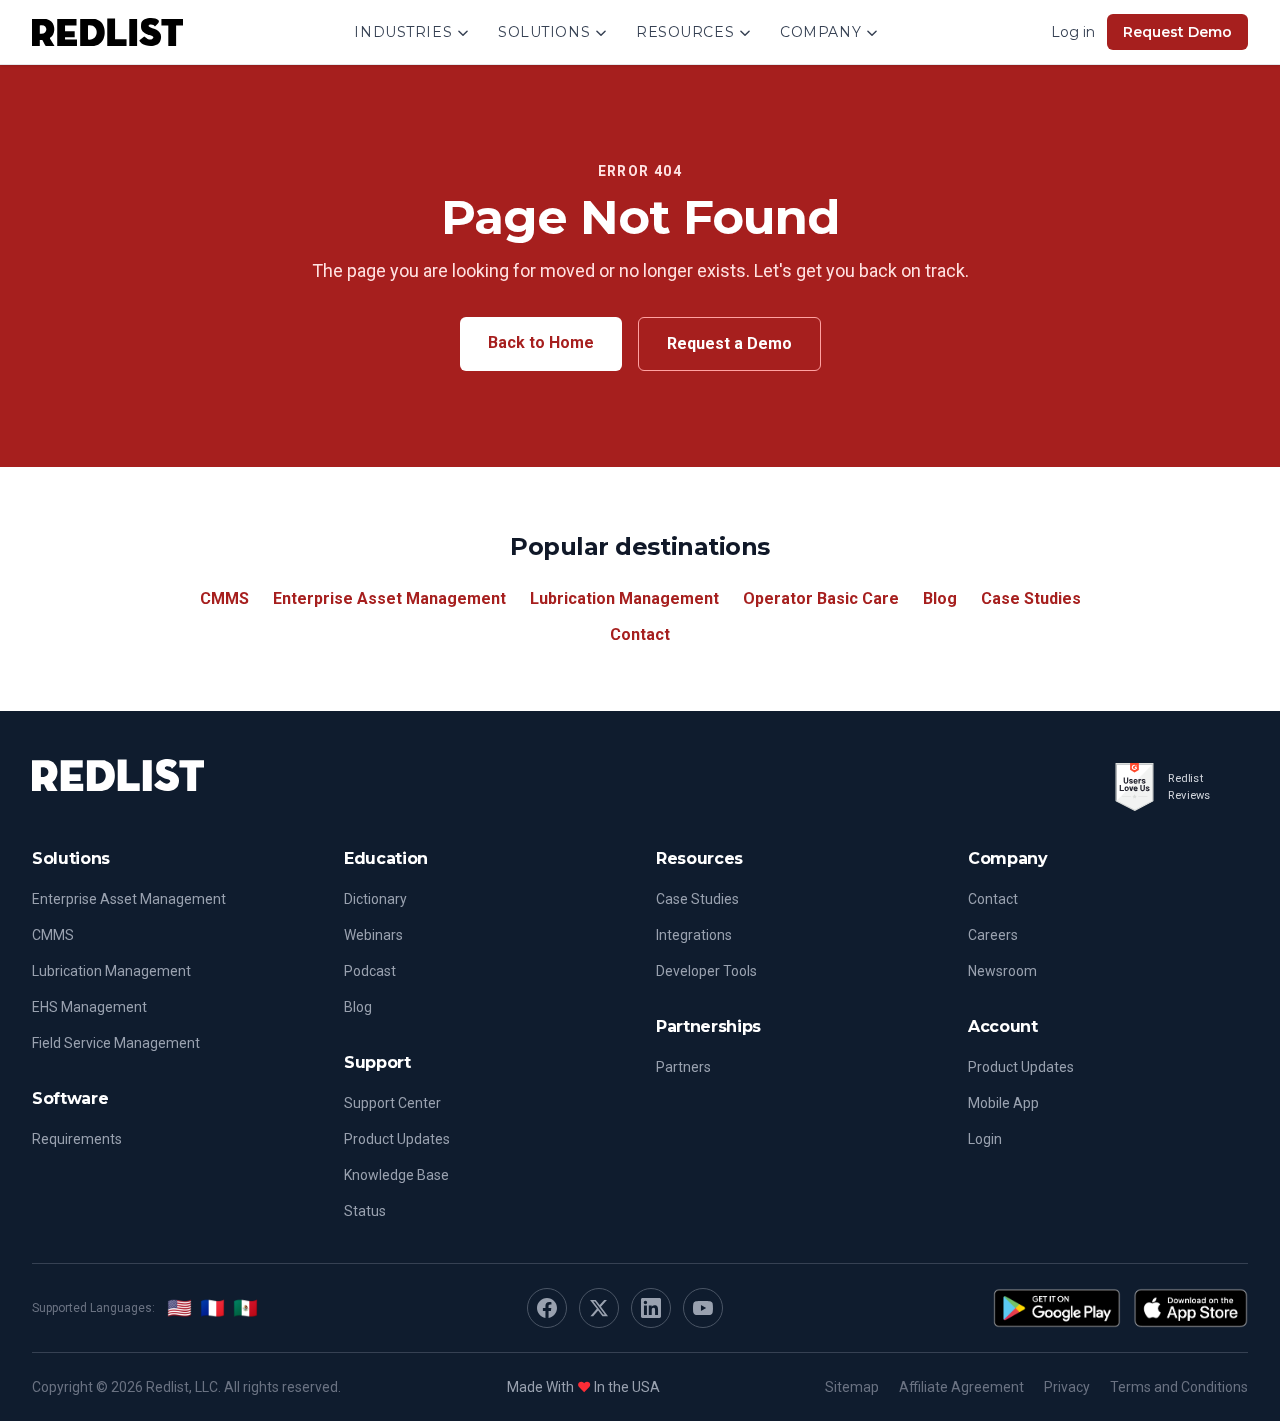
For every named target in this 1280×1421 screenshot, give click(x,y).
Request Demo (1177, 32)
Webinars (373, 935)
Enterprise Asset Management (389, 598)
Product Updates (397, 1139)
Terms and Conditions (1179, 1387)
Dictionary (375, 899)
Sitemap (852, 1387)
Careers (993, 935)
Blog (940, 598)
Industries (403, 32)
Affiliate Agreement (961, 1387)
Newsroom (1002, 971)
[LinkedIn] (651, 1308)
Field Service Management (116, 1043)
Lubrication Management (624, 598)
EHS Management (89, 1007)
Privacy (1067, 1387)
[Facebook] (547, 1308)
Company (820, 32)
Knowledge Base (396, 1175)
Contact (640, 634)
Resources (685, 32)
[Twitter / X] (599, 1308)
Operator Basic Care (821, 598)
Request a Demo (729, 343)
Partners (683, 1067)
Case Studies (1031, 598)
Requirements (77, 1139)
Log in (1073, 32)
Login (985, 1139)
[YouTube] (703, 1308)
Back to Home (541, 342)
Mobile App (1003, 1103)
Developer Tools (706, 971)
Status (365, 1211)
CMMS (224, 598)
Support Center (392, 1103)
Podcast (370, 971)
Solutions (544, 32)
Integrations (694, 935)
